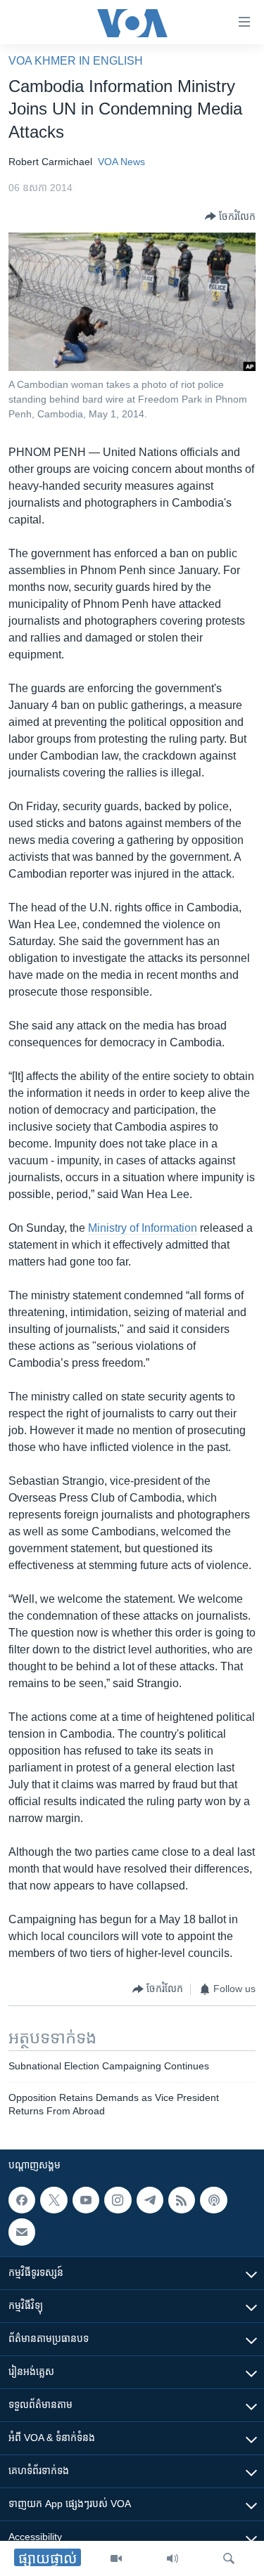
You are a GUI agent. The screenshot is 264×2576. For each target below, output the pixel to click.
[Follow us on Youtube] (86, 2200)
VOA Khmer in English (76, 61)
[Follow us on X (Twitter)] (54, 2200)
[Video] (116, 2558)
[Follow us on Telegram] (150, 2200)
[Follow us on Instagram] (118, 2200)
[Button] (230, 216)
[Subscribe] (22, 2232)
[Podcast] (213, 2200)
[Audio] (172, 2558)
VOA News (121, 162)
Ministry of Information (143, 1228)
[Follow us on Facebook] (22, 2200)
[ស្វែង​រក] (229, 2558)
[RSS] (182, 2200)
